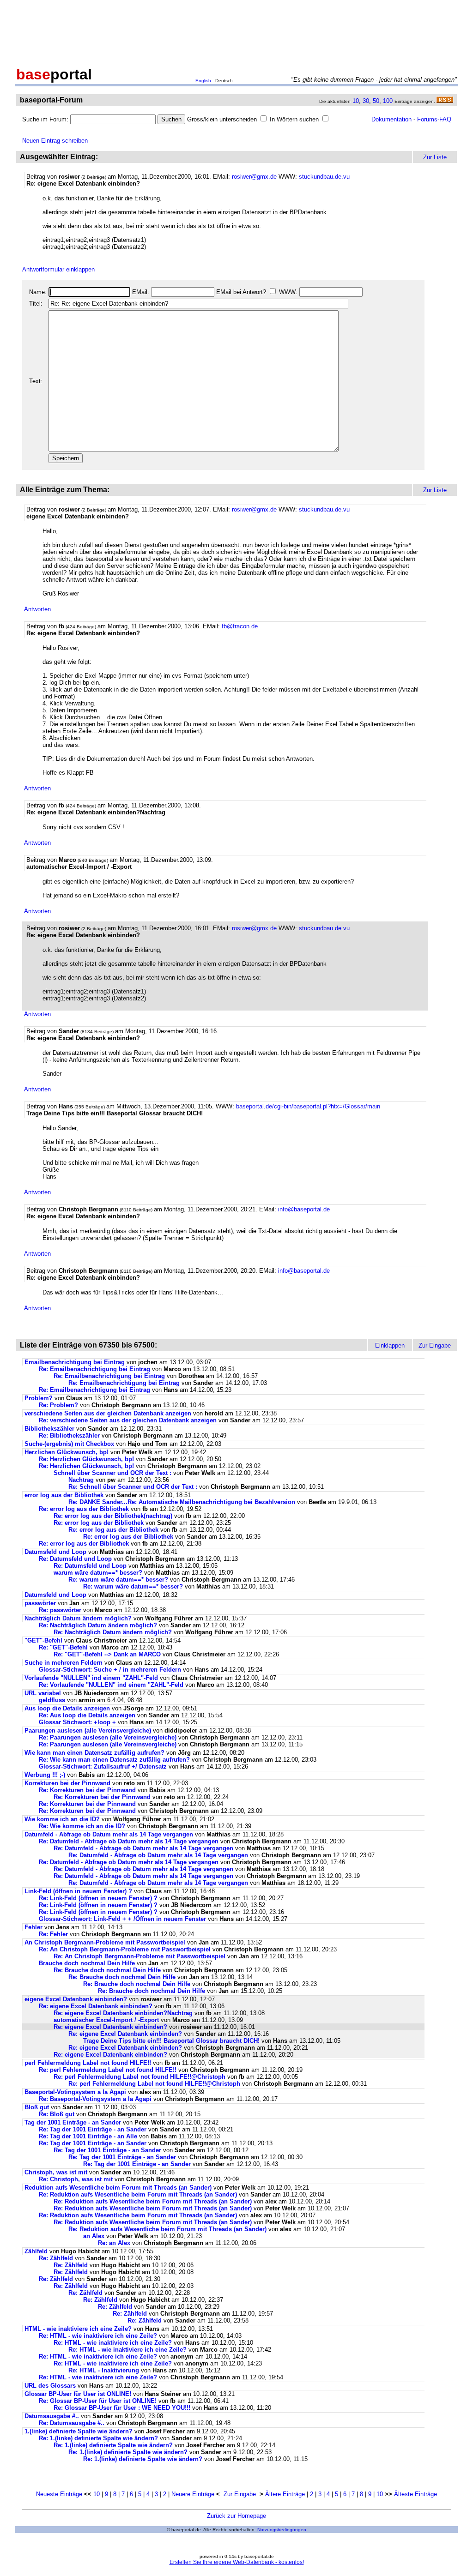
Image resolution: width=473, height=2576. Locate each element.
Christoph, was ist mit (57, 2172)
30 (366, 101)
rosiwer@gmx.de (254, 177)
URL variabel (43, 1693)
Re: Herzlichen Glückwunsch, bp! (86, 1459)
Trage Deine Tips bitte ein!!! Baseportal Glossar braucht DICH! (171, 2041)
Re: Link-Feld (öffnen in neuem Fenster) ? (99, 1898)
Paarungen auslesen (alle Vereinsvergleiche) (88, 1730)
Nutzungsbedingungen (282, 2530)
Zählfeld (36, 2251)
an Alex (94, 2236)
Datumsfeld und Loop (55, 1552)
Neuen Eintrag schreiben (55, 141)
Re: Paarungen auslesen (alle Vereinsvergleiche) (108, 1737)
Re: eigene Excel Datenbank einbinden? (96, 2006)
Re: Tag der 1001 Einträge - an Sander (93, 2129)
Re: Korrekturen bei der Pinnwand (87, 1790)
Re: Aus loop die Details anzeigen (87, 1715)
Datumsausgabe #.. (52, 2416)
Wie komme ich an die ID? (62, 1819)
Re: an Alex (114, 2243)
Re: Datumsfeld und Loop (75, 1559)
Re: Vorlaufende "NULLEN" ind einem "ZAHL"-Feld (111, 1685)
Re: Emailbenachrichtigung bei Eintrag (94, 1369)
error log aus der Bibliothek (64, 1495)
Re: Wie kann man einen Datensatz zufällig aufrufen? (114, 1760)
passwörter (40, 1603)
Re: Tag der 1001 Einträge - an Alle (88, 2136)
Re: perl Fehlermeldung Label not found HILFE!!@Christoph (139, 2077)
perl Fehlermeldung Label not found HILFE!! (88, 2063)
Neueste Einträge (59, 2494)
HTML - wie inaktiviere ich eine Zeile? (78, 2329)
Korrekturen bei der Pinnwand (67, 1783)
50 (376, 101)
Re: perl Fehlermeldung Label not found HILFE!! (108, 2070)
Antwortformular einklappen (58, 269)
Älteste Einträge (415, 2494)
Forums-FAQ (434, 119)
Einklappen (390, 1345)
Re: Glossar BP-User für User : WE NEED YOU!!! (122, 2408)
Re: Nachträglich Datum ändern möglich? (98, 1625)
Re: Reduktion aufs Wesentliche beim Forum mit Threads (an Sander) (138, 2194)
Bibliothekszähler (49, 1429)
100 (388, 101)
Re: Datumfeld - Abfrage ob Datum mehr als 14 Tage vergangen (129, 1841)
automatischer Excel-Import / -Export (106, 2020)
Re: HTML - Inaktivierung (104, 2370)
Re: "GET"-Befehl (63, 1647)
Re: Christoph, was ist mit (77, 2179)
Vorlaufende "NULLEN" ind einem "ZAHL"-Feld (91, 1678)
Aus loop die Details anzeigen (67, 1708)
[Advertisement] (236, 31)
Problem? (39, 1398)
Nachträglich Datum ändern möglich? (78, 1618)
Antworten (37, 609)
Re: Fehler (53, 1934)
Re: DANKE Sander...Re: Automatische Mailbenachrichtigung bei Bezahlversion (182, 1502)
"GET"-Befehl (43, 1640)
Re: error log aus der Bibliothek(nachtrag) (113, 1516)
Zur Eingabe (240, 2494)
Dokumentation (391, 119)
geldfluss (52, 1700)
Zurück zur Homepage (236, 2516)
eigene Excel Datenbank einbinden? (76, 1999)
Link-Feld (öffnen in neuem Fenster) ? (79, 1891)
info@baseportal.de (304, 1209)
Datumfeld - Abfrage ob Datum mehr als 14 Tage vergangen (109, 1834)
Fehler (33, 1927)
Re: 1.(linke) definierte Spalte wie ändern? (98, 2438)
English (203, 81)
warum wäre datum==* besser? (98, 1573)
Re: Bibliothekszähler (69, 1435)
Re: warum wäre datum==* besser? (118, 1580)
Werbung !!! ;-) (45, 1775)
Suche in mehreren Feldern (64, 1663)
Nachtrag (81, 1480)
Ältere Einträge (285, 2494)
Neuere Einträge (193, 2494)
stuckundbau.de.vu (324, 177)
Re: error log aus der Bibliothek (84, 1509)
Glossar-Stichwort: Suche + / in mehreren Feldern (110, 1670)
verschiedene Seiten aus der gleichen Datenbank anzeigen (108, 1413)
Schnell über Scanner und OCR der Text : (112, 1473)
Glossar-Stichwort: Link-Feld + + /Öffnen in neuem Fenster (122, 1919)
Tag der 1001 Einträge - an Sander (73, 2122)
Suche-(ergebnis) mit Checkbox (70, 1444)
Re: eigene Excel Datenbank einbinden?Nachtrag (123, 2013)
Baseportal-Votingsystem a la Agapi (75, 2092)
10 (356, 101)
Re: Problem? (58, 1405)
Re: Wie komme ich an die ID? (82, 1826)
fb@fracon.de (240, 626)
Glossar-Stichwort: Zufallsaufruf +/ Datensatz (103, 1766)
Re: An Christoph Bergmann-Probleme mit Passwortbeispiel (125, 1949)
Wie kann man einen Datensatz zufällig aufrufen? (94, 1753)
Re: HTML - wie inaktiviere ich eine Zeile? (98, 2336)
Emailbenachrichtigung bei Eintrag (75, 1362)
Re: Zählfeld (56, 2258)
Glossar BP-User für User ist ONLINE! (78, 2394)
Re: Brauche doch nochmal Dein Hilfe (107, 1970)
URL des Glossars (51, 2386)
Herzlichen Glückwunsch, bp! (67, 1452)
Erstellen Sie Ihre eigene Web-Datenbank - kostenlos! (237, 2562)
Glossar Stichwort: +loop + (77, 1722)
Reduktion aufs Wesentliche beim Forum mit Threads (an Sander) (118, 2188)
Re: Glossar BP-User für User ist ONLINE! (98, 2401)
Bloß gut (37, 2107)
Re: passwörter (60, 1610)
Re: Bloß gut (57, 2114)
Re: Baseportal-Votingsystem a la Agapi (95, 2099)
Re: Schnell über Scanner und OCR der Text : (133, 1487)
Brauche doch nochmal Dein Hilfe (87, 1963)
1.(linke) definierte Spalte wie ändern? (79, 2431)
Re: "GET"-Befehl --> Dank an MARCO (107, 1654)
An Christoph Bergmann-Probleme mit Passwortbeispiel (105, 1942)
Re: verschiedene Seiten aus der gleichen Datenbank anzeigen (128, 1420)
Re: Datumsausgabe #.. (72, 2423)
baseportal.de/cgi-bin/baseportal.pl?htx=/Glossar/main (308, 1106)
